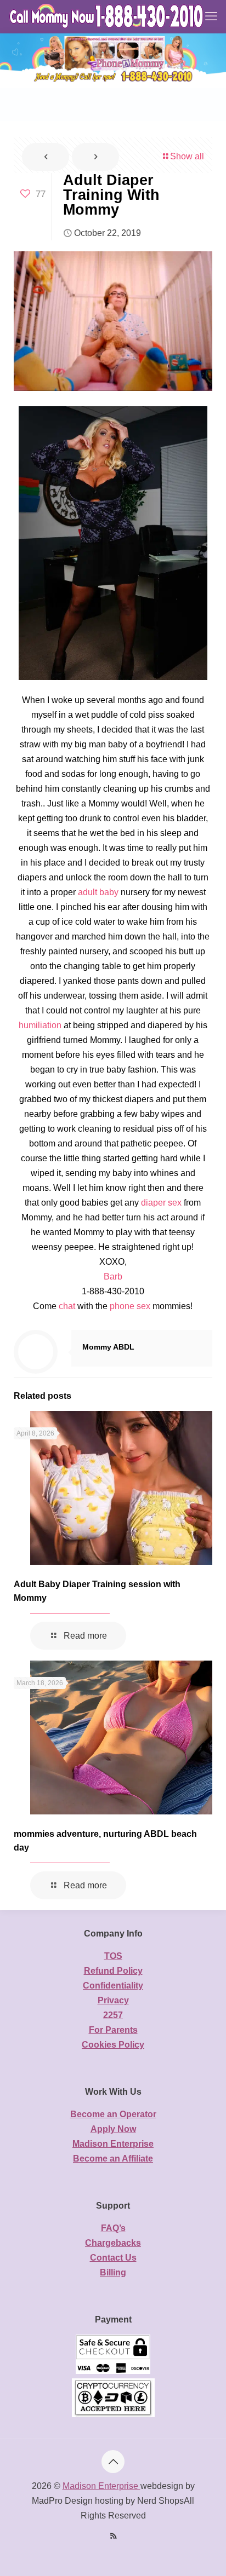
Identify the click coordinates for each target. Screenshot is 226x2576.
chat (67, 1306)
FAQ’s (113, 2228)
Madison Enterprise (113, 2144)
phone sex (130, 1306)
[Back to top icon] (113, 2462)
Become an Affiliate (113, 2159)
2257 (113, 2015)
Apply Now (113, 2129)
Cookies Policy (113, 2045)
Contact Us (113, 2258)
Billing (113, 2272)
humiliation (40, 1025)
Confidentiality (113, 1986)
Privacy (113, 2000)
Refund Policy (113, 1971)
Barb (113, 1277)
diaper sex (161, 1203)
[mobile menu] (211, 16)
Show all (187, 156)
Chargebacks (113, 2243)
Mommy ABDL (108, 1347)
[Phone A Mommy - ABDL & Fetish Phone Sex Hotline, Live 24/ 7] (107, 16)
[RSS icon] (113, 2536)
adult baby (98, 892)
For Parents (113, 2030)
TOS (113, 1956)
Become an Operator (113, 2114)
